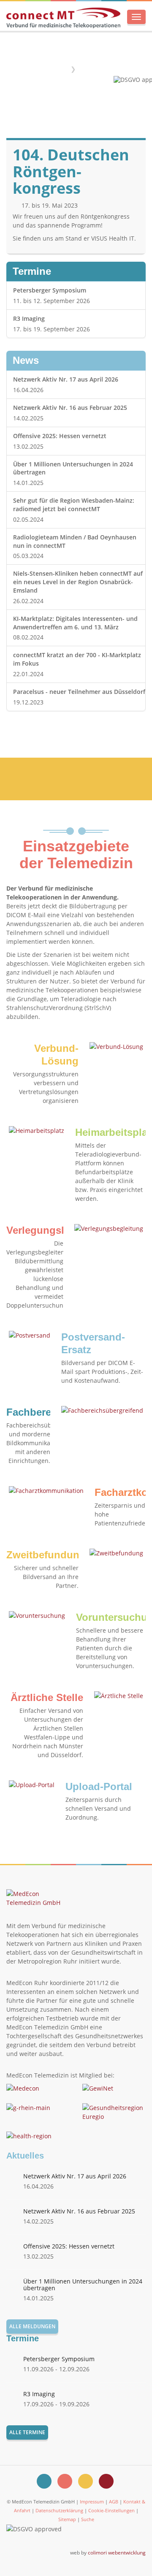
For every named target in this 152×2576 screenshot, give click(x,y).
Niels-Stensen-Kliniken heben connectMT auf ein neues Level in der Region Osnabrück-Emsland (78, 582)
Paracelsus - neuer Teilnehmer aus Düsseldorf (79, 692)
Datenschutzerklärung (59, 2510)
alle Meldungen (32, 2326)
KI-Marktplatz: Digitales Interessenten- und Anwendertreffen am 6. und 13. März (75, 623)
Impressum (92, 2502)
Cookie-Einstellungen (111, 2510)
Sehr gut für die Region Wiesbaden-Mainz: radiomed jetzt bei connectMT (74, 505)
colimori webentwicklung (117, 2552)
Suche (88, 2519)
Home (58, 69)
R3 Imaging (29, 318)
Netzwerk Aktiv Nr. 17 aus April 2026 (66, 379)
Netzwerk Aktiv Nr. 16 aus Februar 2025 (70, 408)
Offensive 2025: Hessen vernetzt (60, 436)
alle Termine (27, 2432)
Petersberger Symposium (50, 290)
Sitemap (67, 2519)
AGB (114, 2502)
